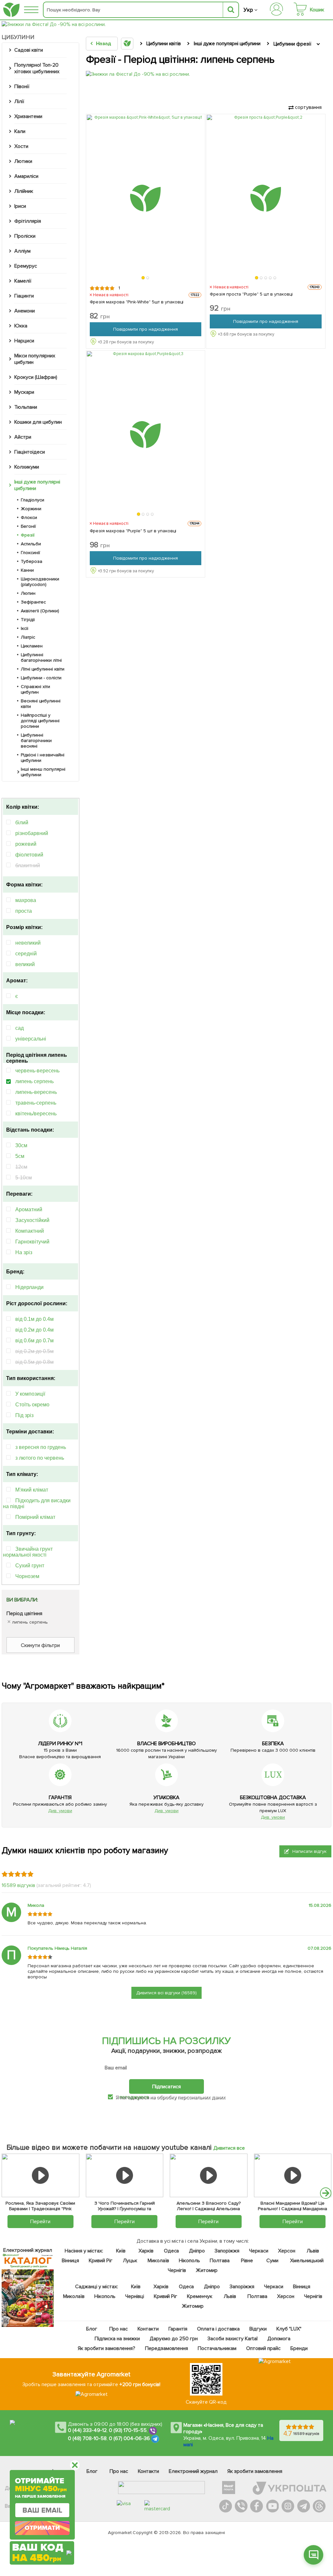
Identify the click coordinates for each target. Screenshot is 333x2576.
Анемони (25, 311)
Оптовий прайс (263, 2348)
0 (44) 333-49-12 (87, 2430)
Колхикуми (27, 467)
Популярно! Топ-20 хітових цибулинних (37, 68)
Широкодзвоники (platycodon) (40, 582)
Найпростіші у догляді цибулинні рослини (40, 721)
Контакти (148, 2329)
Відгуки (258, 2329)
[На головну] (11, 10)
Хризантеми (28, 116)
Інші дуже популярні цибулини (37, 485)
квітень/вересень (36, 1114)
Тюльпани (26, 407)
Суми (272, 2261)
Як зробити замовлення (255, 2471)
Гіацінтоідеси (30, 452)
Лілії (19, 101)
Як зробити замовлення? (107, 2348)
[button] (143, 278)
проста (24, 911)
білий (22, 823)
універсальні (31, 1039)
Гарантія (178, 2329)
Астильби (31, 544)
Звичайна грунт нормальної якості (28, 1552)
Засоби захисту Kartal (232, 2339)
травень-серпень (36, 1103)
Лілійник (24, 191)
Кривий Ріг (101, 2261)
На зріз (24, 1252)
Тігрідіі (28, 620)
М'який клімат (32, 1490)
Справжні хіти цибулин (35, 689)
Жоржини (31, 509)
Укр (248, 10)
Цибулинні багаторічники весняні (36, 741)
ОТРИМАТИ (42, 2528)
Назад (104, 44)
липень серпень (34, 1081)
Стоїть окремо (32, 1405)
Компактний (30, 1231)
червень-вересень (37, 1071)
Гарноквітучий (32, 1242)
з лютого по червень (40, 1458)
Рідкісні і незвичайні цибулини (43, 758)
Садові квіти (29, 50)
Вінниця (70, 2261)
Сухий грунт (30, 1566)
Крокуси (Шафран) (36, 377)
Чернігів (177, 2270)
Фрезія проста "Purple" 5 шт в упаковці (251, 294)
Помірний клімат (35, 1517)
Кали (20, 131)
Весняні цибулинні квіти (41, 704)
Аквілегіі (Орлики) (40, 611)
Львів (313, 2251)
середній (26, 954)
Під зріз (24, 1415)
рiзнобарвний (32, 833)
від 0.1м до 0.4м (34, 1319)
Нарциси (24, 341)
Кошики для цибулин (38, 422)
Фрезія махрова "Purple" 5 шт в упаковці (133, 531)
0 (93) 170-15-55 (128, 2430)
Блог (92, 2329)
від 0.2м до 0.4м (34, 1330)
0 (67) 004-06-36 (129, 2438)
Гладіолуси (33, 500)
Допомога (279, 2339)
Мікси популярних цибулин (35, 359)
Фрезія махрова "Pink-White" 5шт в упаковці (137, 302)
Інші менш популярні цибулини (43, 772)
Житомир (206, 2270)
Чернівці (134, 2296)
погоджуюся (135, 2097)
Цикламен (32, 646)
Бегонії (28, 526)
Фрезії (28, 535)
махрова (26, 900)
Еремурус (26, 266)
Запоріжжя (227, 2251)
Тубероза (32, 561)
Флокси (29, 518)
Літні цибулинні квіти (43, 669)
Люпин (28, 593)
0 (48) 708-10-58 (87, 2438)
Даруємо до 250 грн (174, 2339)
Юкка (21, 326)
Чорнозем (27, 1576)
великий (25, 964)
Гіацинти (24, 296)
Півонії (22, 86)
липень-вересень (36, 1092)
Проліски (25, 236)
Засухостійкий (32, 1220)
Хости (21, 146)
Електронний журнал (193, 2471)
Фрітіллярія (28, 221)
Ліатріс (28, 637)
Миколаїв (158, 2261)
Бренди (299, 2348)
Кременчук (200, 2296)
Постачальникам (217, 2348)
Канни (27, 570)
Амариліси (26, 176)
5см (20, 1156)
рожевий (26, 844)
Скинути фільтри (40, 1645)
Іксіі (25, 628)
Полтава (219, 2261)
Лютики (23, 161)
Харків (146, 2251)
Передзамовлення (166, 2348)
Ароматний (29, 1209)
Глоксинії (30, 553)
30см (21, 1145)
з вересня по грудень (41, 1447)
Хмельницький (306, 2261)
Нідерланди (29, 1287)
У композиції (30, 1394)
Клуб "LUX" (289, 2329)
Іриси (20, 206)
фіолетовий (29, 855)
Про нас (119, 2329)
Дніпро (197, 2251)
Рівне (247, 2261)
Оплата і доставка (218, 2329)
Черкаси (258, 2251)
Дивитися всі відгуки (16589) (166, 1993)
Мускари (24, 392)
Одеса (171, 2251)
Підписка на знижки (117, 2339)
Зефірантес (33, 602)
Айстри (23, 437)
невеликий (28, 943)
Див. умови (60, 1811)
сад (20, 1028)
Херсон (286, 2251)
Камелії (23, 281)
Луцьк (130, 2261)
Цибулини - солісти (41, 678)
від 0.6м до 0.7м (34, 1341)
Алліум (22, 251)
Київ (120, 2251)
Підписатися (166, 2086)
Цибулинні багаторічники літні (41, 657)
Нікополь (189, 2261)
